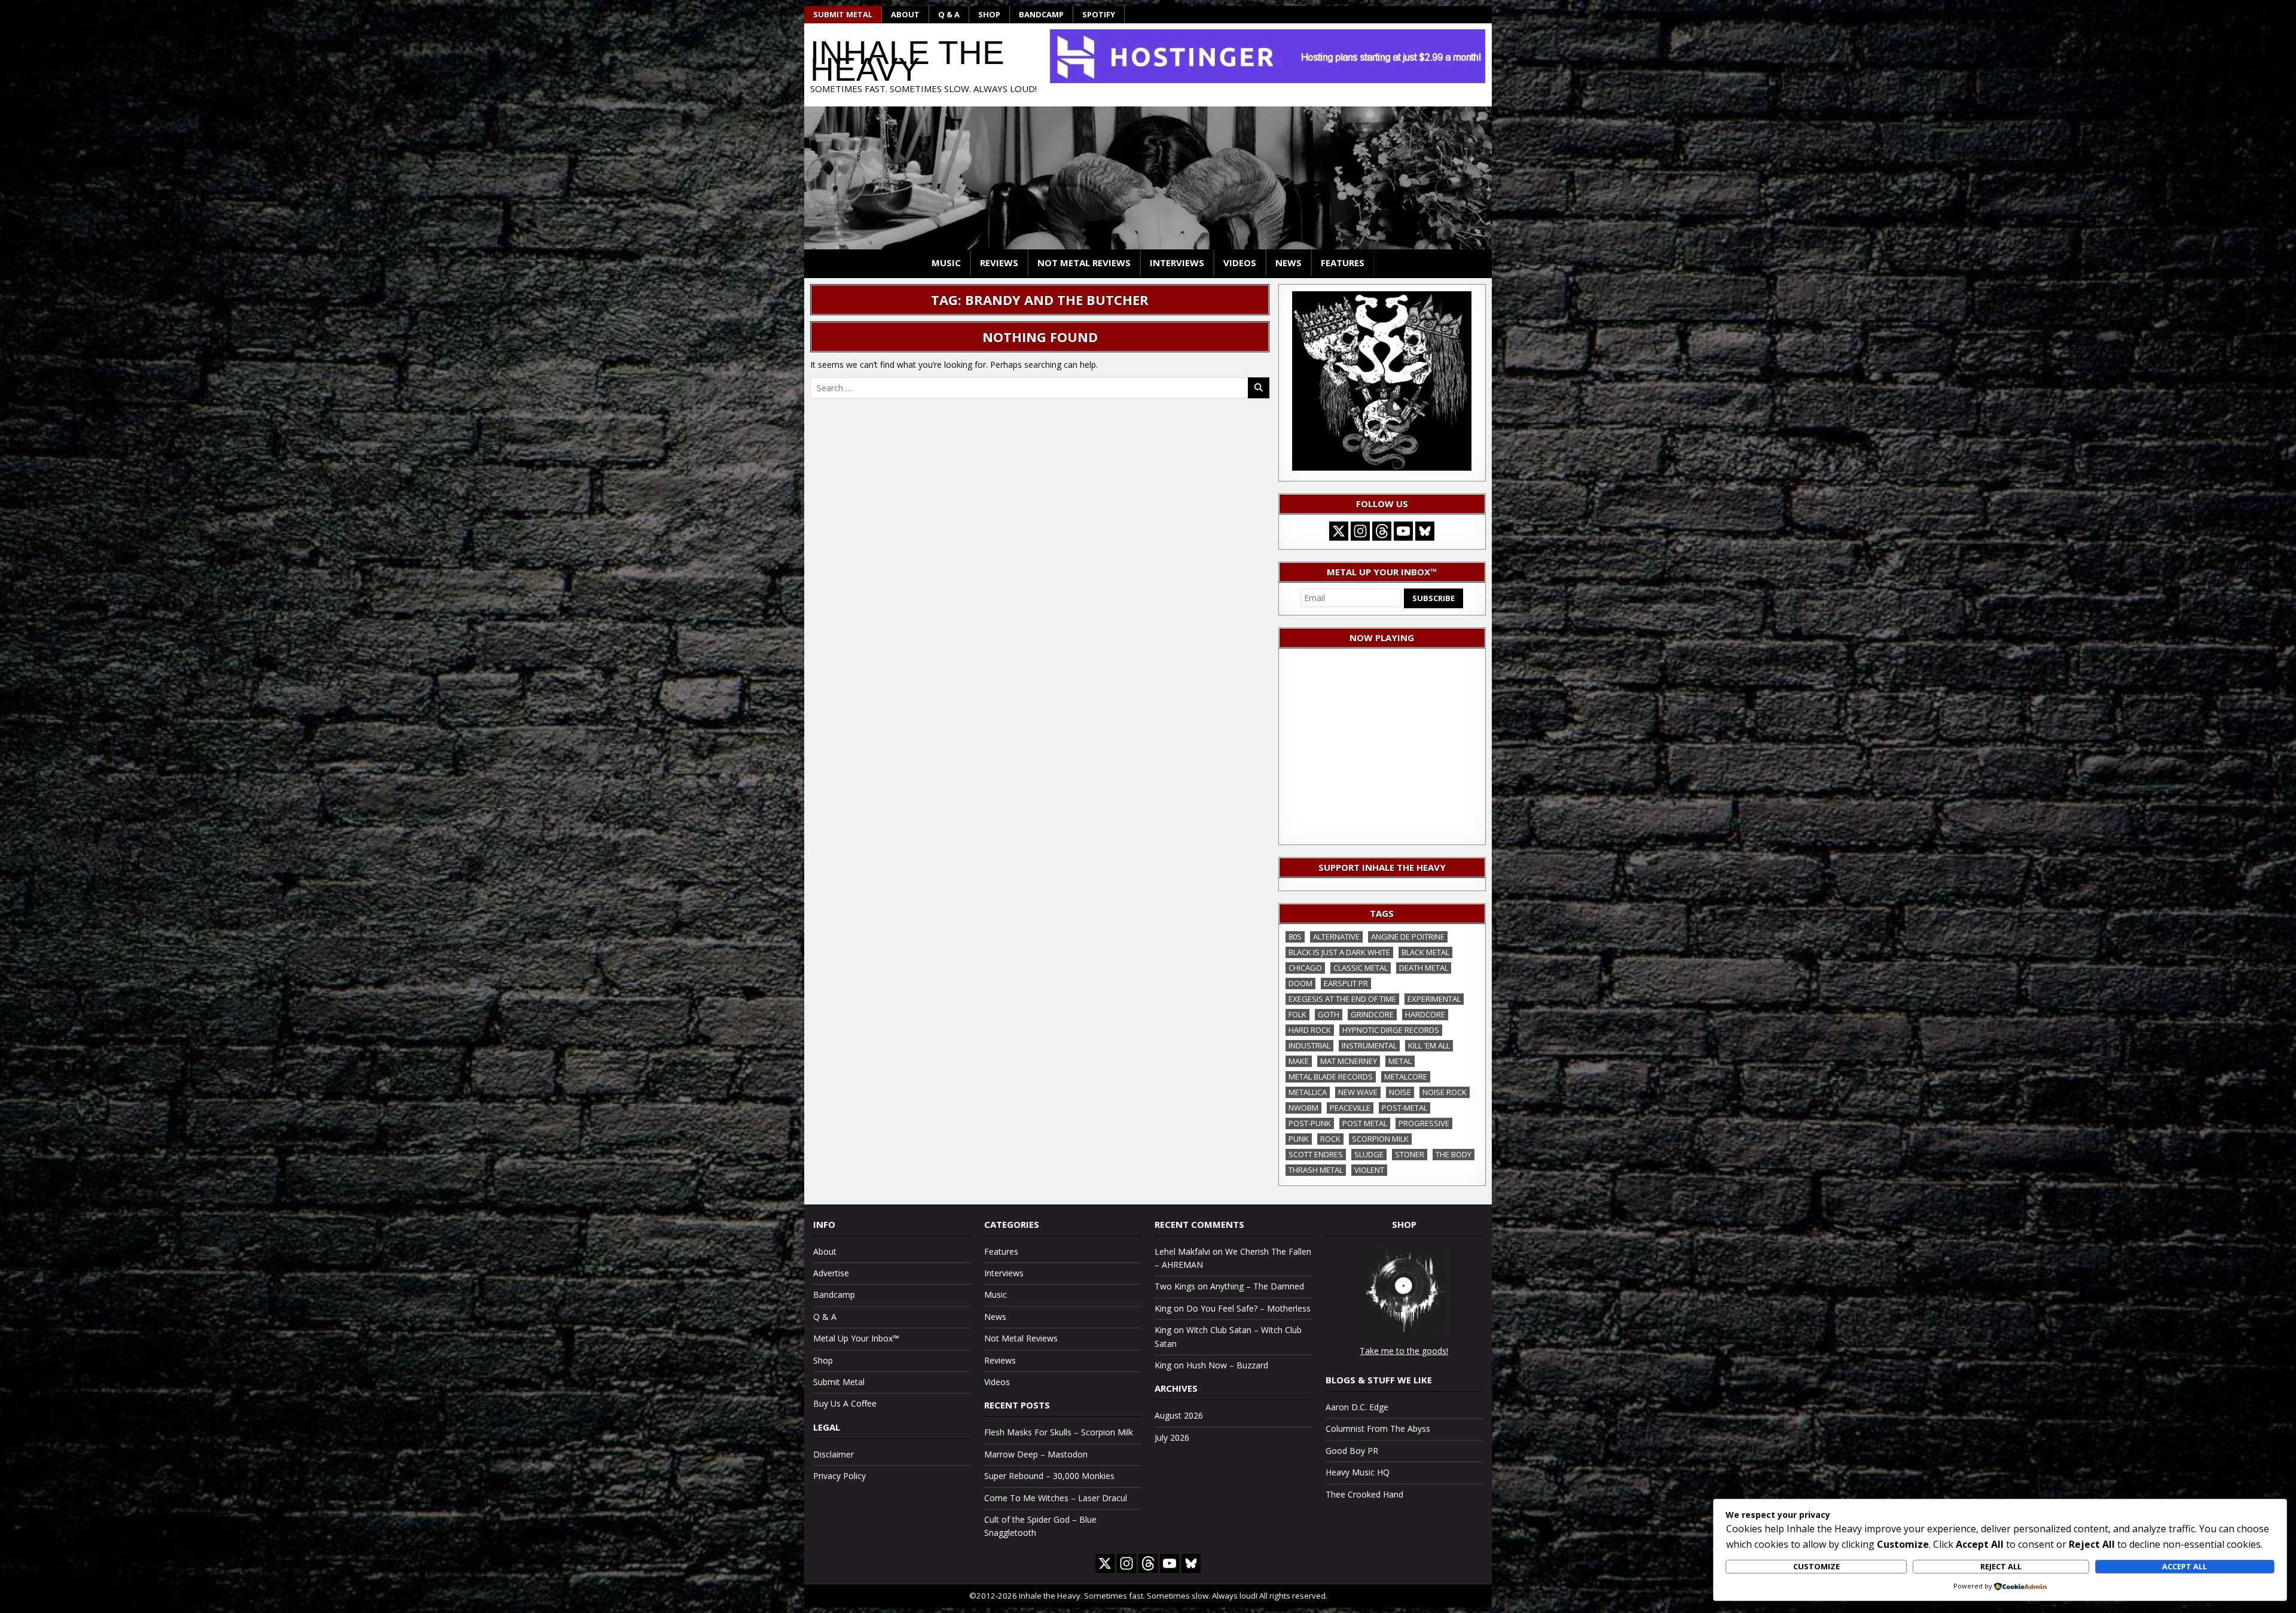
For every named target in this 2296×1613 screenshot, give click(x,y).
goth (1329, 1014)
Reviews (999, 263)
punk (1299, 1139)
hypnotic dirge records (1391, 1030)
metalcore (1406, 1077)
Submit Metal (843, 14)
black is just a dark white (1339, 952)
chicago (1305, 968)
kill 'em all (1429, 1045)
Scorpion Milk (1380, 1139)
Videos (1240, 263)
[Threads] (1382, 531)
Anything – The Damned (1257, 1286)
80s (1295, 937)
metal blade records (1331, 1077)
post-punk (1310, 1123)
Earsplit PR (1346, 983)
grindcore (1372, 1014)
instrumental (1369, 1045)
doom (1300, 983)
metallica (1308, 1092)
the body (1454, 1154)
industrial (1309, 1045)
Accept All (2184, 1566)
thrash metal (1316, 1170)
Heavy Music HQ (1358, 1472)
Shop (989, 14)
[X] (1339, 531)
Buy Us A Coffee (845, 1403)
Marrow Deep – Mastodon (1036, 1454)
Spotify (1099, 14)
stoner (1410, 1154)
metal (1400, 1061)
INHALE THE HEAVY (907, 61)
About (905, 14)
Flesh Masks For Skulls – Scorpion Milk (1059, 1432)
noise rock (1445, 1092)
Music (946, 263)
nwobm (1303, 1108)
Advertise (831, 1273)
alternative (1336, 937)
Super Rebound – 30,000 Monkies (1049, 1476)
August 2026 (1179, 1415)
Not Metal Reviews (1084, 263)
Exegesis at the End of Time (1342, 999)
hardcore (1425, 1014)
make (1299, 1061)
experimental (1434, 999)
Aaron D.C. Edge (1357, 1407)
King (1163, 1308)
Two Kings (1175, 1286)
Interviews (1177, 263)
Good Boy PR (1352, 1451)
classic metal (1361, 968)
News (1289, 263)
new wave (1358, 1092)
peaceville (1350, 1108)
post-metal (1405, 1108)
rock (1330, 1139)
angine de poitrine (1408, 937)
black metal (1425, 952)
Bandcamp (1041, 14)
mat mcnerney (1349, 1061)
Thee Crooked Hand (1364, 1494)
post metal (1365, 1123)
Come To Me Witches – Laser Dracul (1056, 1498)
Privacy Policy (839, 1476)
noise (1400, 1092)
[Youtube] (1403, 531)
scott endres (1316, 1154)
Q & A (949, 14)
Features (1343, 263)
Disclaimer (833, 1454)
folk (1297, 1014)
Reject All (2001, 1566)
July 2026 (1172, 1437)
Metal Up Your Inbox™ (856, 1338)
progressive (1424, 1123)
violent (1369, 1170)
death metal (1424, 968)
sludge (1369, 1154)
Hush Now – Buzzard (1227, 1365)
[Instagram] (1360, 531)
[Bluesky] (1425, 531)
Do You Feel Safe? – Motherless (1248, 1308)
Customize (1816, 1566)
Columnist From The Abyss (1378, 1428)
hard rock (1310, 1030)
